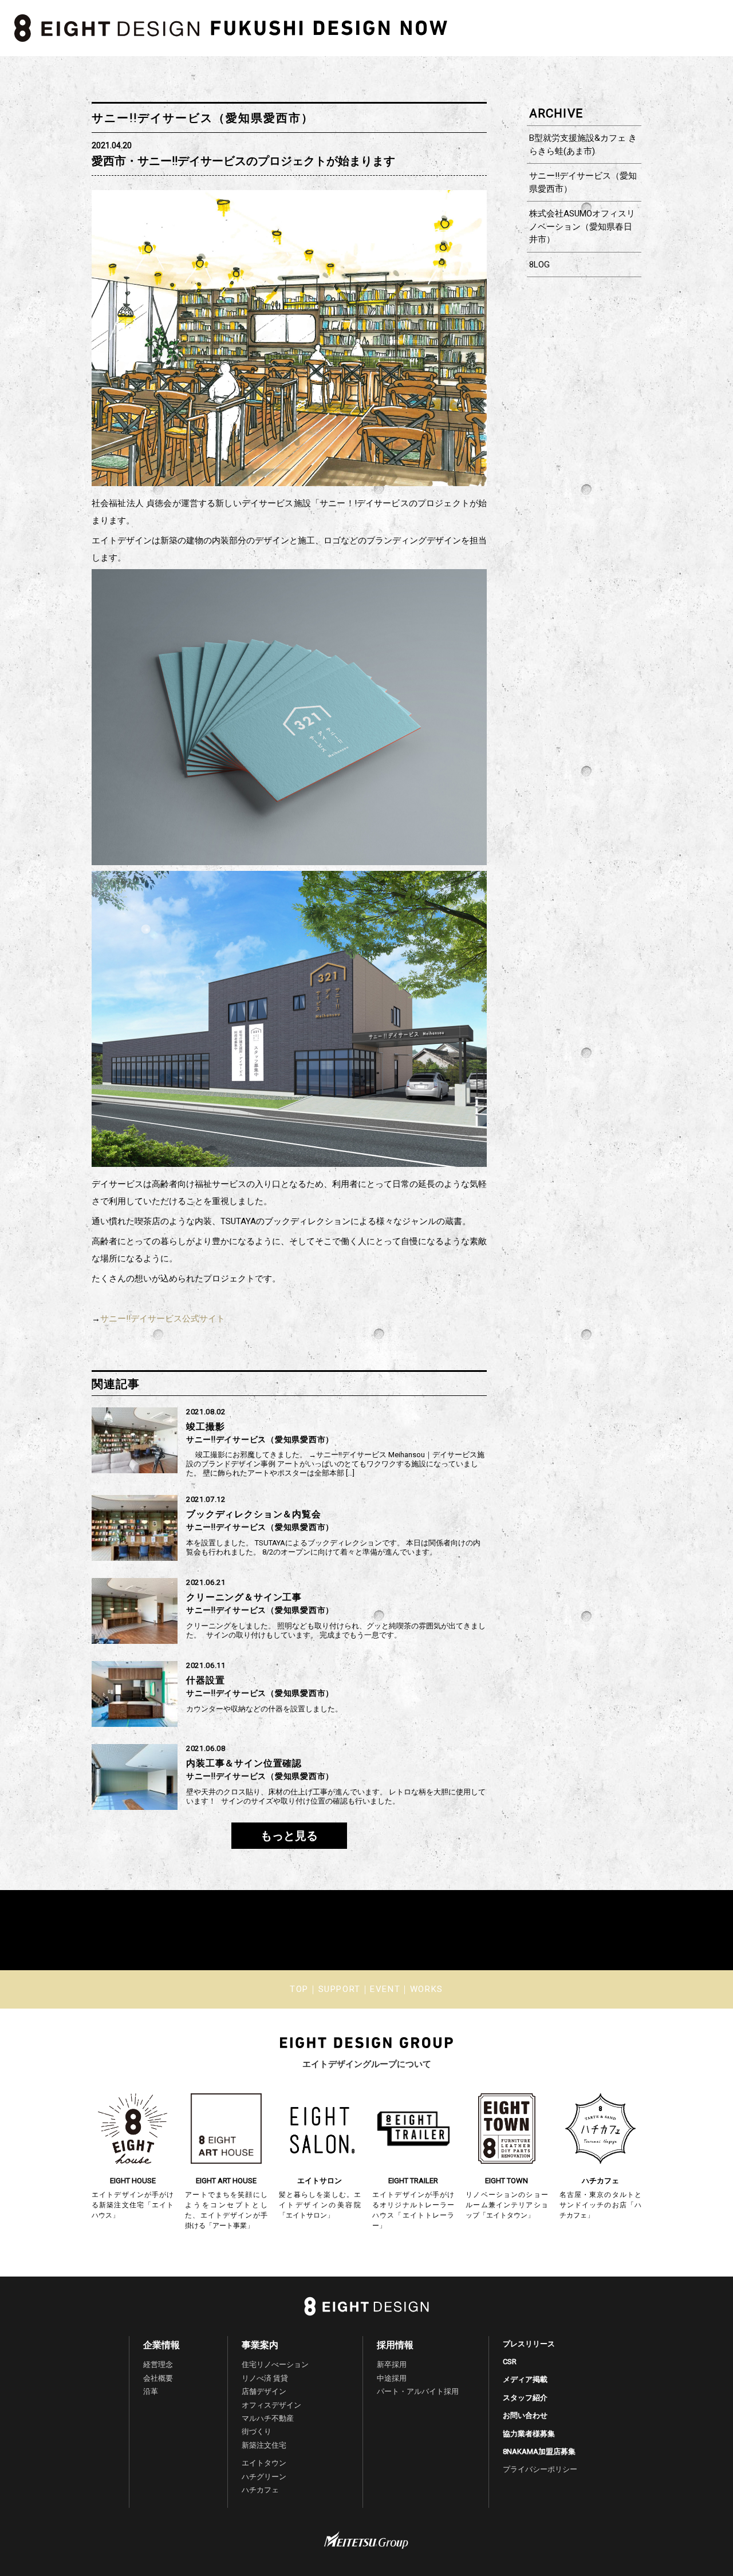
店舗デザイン (264, 2391)
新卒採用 (392, 2364)
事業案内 (260, 2345)
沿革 (151, 2391)
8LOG (539, 265)
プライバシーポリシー (540, 2469)
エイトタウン (264, 2463)
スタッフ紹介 (525, 2398)
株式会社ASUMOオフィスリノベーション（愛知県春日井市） (582, 226)
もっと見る (289, 1836)
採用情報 (395, 2345)
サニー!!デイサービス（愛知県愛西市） (583, 182)
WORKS (427, 1989)
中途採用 (392, 2378)
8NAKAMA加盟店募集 (539, 2451)
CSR (510, 2362)
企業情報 (161, 2345)
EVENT (385, 1989)
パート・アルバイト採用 (418, 2391)
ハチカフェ (260, 2490)
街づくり (257, 2431)
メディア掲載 (525, 2379)
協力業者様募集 (529, 2434)
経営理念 (158, 2364)
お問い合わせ (525, 2415)
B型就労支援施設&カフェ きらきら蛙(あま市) (583, 145)
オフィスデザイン (271, 2405)
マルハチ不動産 (268, 2418)
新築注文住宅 (264, 2445)
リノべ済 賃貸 (265, 2378)
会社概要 (158, 2378)
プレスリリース (529, 2344)
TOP (299, 1989)
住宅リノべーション (275, 2364)
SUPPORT (340, 1989)
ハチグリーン (264, 2477)
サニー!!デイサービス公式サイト (163, 1319)
